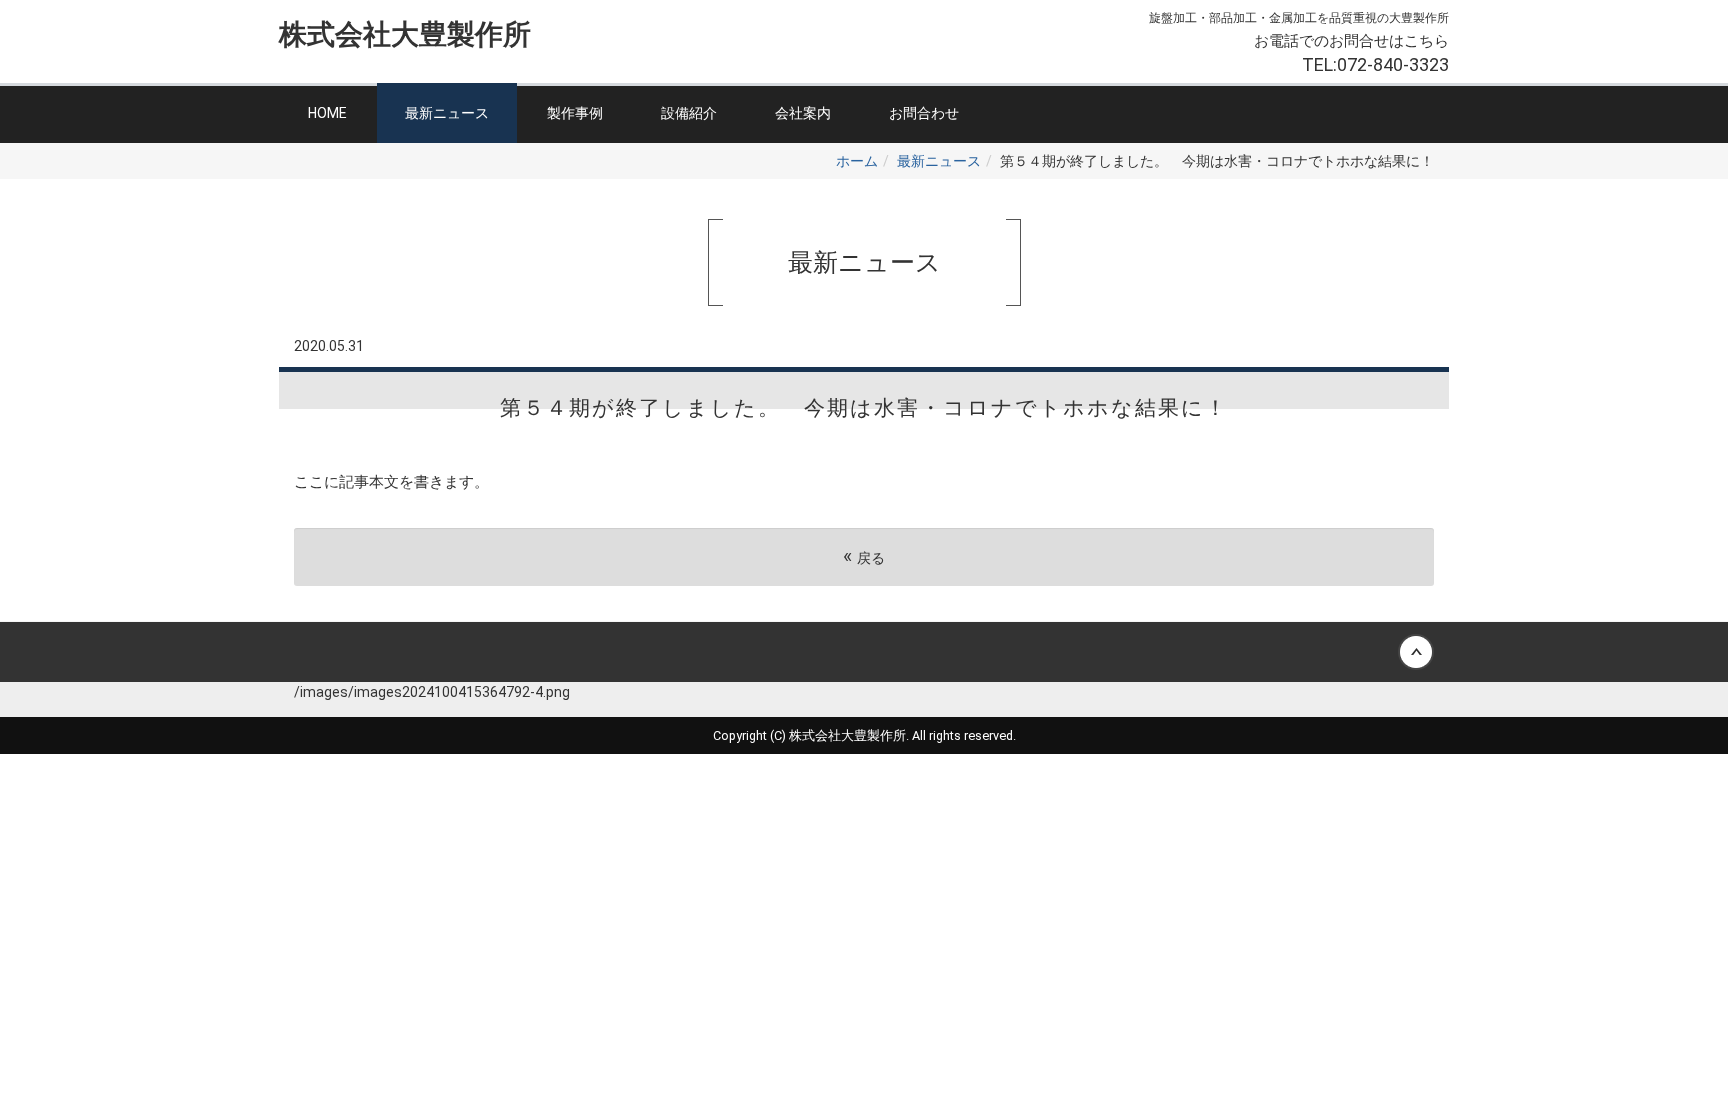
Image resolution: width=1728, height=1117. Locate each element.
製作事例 (575, 113)
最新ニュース (447, 113)
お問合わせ (924, 113)
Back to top (864, 652)
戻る (864, 556)
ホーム (857, 161)
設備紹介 (689, 113)
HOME (327, 113)
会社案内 (803, 113)
